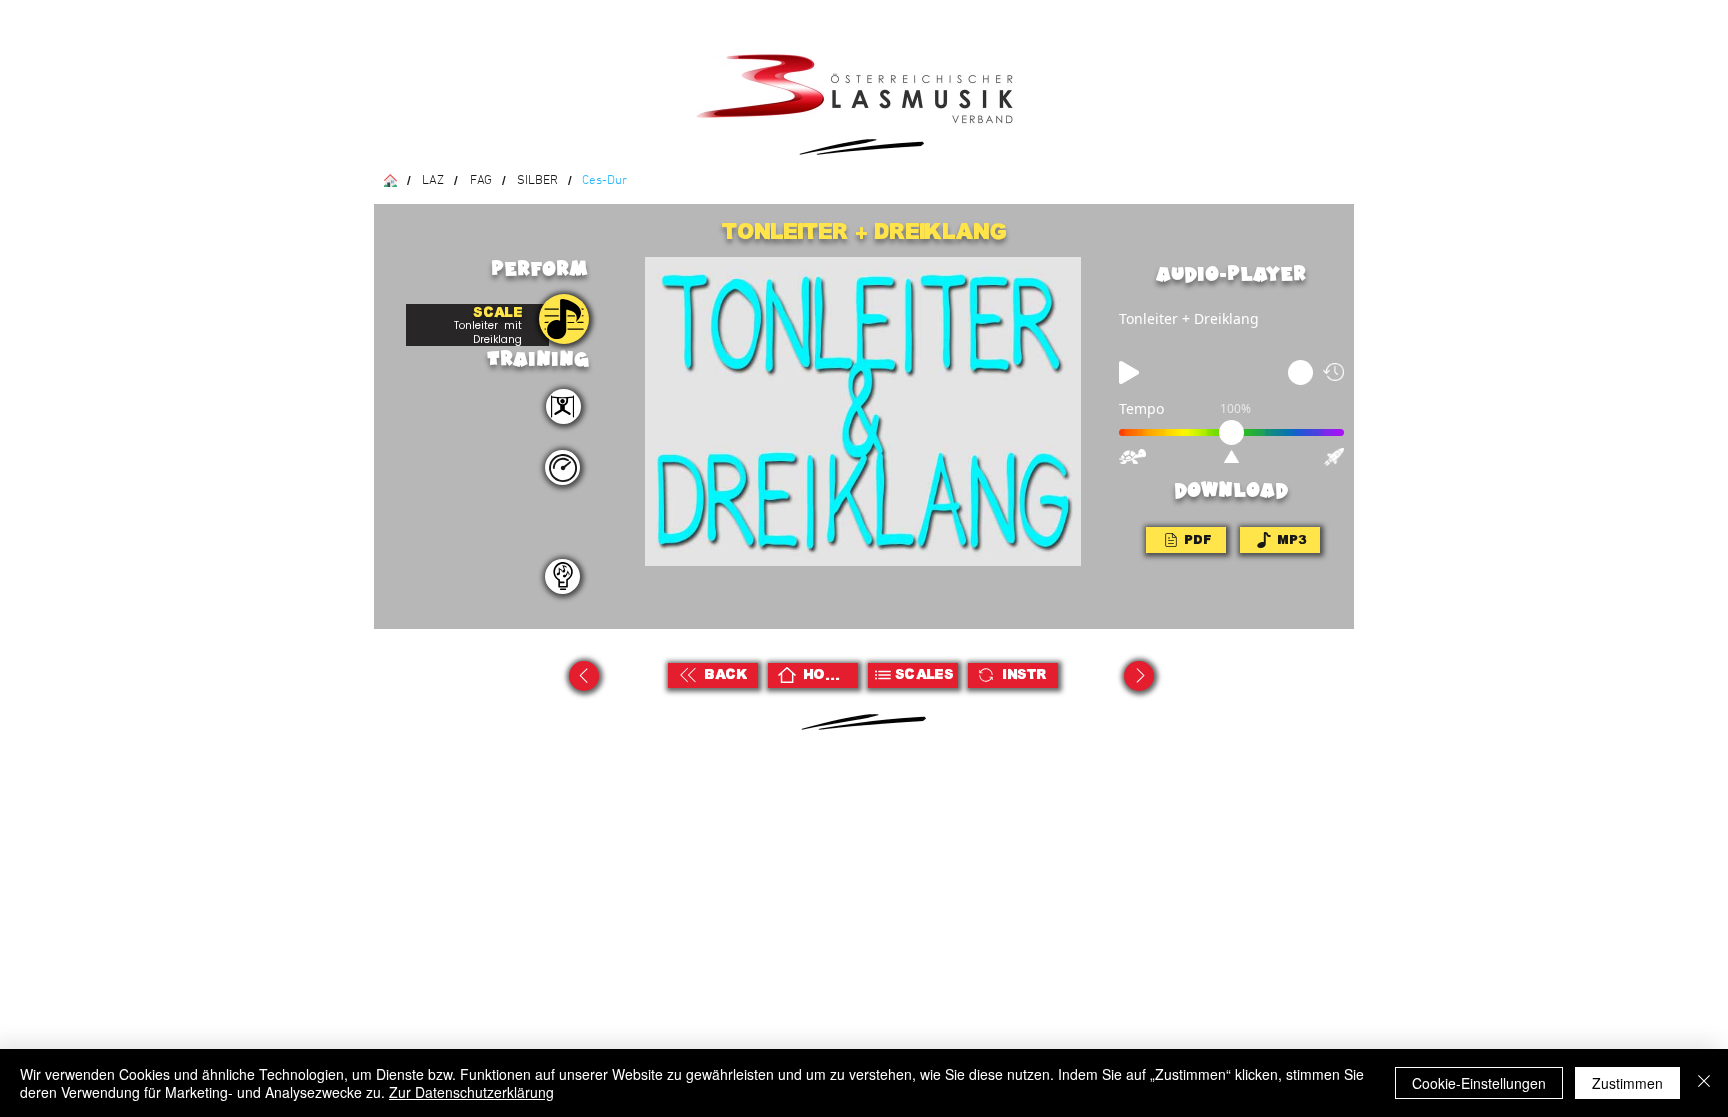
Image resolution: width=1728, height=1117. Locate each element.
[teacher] (562, 576)
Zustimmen (1627, 1083)
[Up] (584, 676)
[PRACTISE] (564, 319)
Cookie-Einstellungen (1479, 1083)
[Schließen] (1704, 1083)
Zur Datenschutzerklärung (471, 1092)
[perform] (563, 406)
